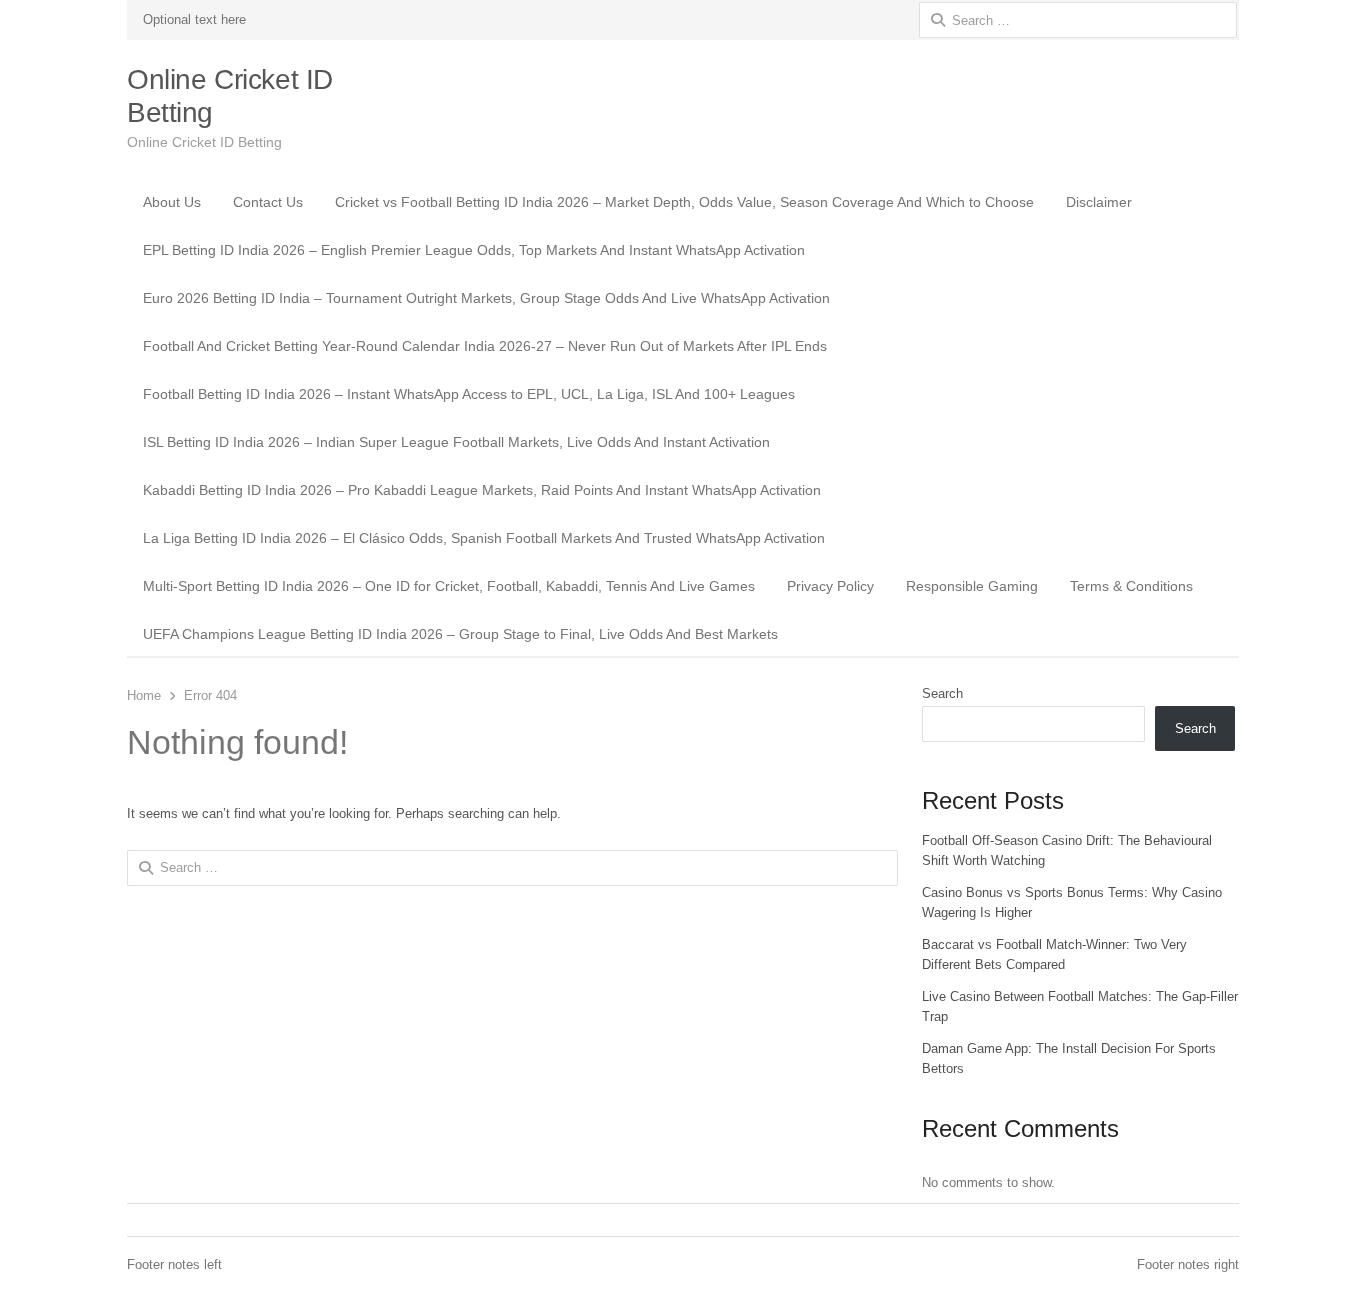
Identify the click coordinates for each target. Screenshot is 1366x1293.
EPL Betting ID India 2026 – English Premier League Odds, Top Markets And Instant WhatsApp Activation (474, 250)
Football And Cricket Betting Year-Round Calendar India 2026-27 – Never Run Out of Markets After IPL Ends (485, 346)
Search (942, 693)
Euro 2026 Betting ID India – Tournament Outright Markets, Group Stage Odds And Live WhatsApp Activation (486, 298)
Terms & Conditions (1131, 586)
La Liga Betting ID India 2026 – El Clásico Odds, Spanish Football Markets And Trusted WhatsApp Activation (484, 538)
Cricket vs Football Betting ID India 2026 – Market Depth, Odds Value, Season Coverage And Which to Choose (684, 202)
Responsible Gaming (972, 586)
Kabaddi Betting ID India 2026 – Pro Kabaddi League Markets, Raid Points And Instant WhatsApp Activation (482, 490)
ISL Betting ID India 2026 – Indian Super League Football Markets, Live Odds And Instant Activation (456, 442)
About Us (172, 202)
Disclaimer (1099, 202)
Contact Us (268, 202)
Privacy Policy (830, 586)
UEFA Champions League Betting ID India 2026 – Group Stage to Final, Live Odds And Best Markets (460, 634)
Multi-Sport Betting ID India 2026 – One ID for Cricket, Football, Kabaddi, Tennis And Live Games (449, 586)
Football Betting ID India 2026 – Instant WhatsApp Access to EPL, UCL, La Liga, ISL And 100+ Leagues (469, 394)
